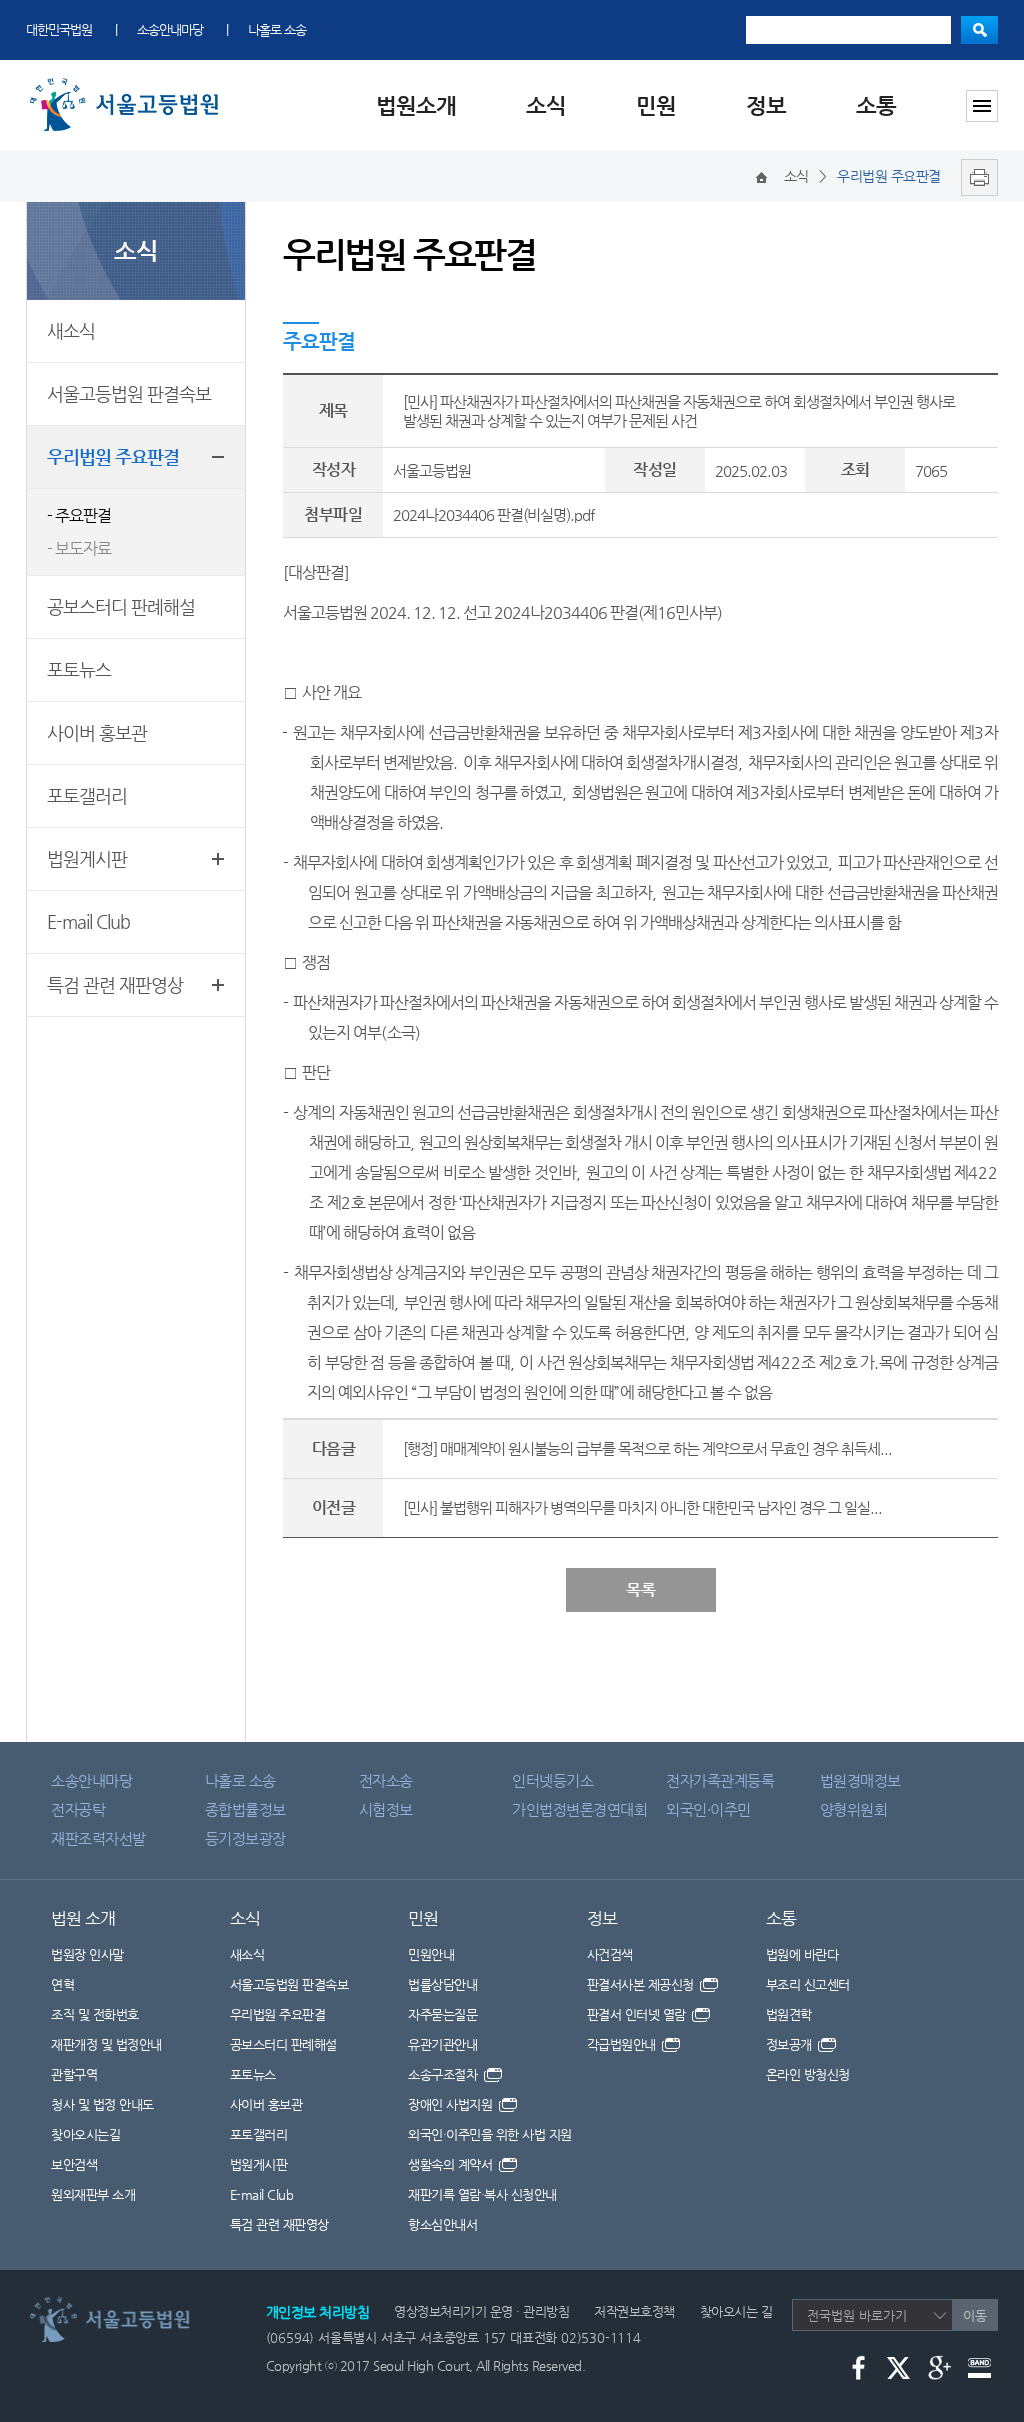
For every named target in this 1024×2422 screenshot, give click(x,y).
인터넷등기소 (552, 1780)
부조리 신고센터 (808, 1984)
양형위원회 (854, 1809)
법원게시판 (87, 858)
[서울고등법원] (128, 82)
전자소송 (386, 1780)
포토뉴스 (79, 669)
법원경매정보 (860, 1780)
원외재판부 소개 (93, 2194)
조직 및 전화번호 (95, 2014)
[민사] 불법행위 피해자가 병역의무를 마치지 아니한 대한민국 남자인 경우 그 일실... (642, 1507)
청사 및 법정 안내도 (102, 2104)
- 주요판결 (79, 515)
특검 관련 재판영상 (115, 984)
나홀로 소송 (277, 29)
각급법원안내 (623, 2044)
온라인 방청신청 (808, 2074)
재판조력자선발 (98, 1838)
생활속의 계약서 (452, 2164)
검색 (979, 30)
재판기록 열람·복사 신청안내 (482, 2194)
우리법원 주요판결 (113, 456)
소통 (876, 105)
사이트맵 (982, 106)
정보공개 (791, 2044)
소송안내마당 (170, 29)
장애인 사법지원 (452, 2104)
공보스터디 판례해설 (121, 606)
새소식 (71, 330)
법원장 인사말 (87, 1954)
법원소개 (416, 105)
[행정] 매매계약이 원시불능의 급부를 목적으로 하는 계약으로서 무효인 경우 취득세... (647, 1448)
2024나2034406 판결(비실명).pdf (493, 514)
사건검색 (610, 1954)
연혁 (62, 1984)
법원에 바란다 (802, 1954)
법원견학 (789, 2014)
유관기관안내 (442, 2044)
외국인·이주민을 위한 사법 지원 (490, 2134)
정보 (766, 105)
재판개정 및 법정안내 (106, 2044)
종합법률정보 (245, 1809)
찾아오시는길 (85, 2134)
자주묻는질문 (442, 2014)
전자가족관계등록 (720, 1780)
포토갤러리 (87, 795)
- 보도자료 (79, 548)
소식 (546, 105)
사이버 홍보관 (97, 732)
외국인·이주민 (708, 1809)
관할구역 (74, 2074)
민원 (656, 105)
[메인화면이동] (761, 176)
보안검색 (74, 2164)
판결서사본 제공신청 (642, 1984)
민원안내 (431, 1954)
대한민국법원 (59, 29)
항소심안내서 (442, 2224)
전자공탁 (78, 1809)
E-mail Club (88, 921)
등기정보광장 (245, 1838)
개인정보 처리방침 (318, 2312)
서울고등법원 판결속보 (129, 393)
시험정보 (386, 1809)
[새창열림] (974, 176)
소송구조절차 (444, 2074)
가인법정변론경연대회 (579, 1809)
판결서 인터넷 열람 (638, 2014)
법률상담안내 (442, 1984)
